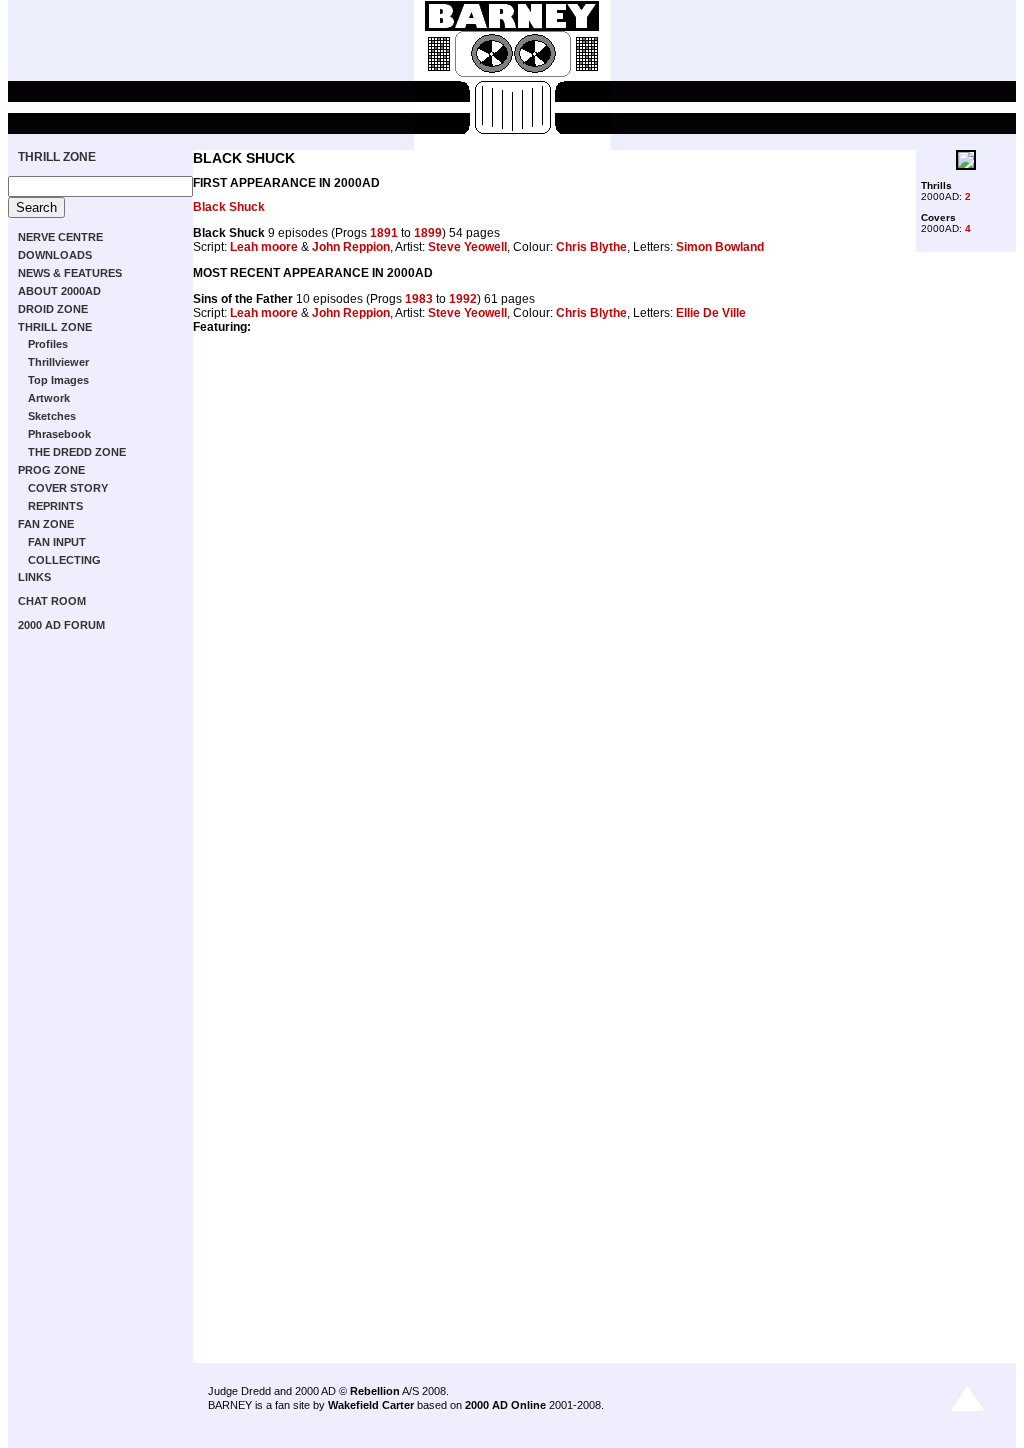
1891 (384, 233)
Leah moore (264, 247)
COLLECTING (64, 560)
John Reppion (351, 247)
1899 (428, 233)
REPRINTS (55, 506)
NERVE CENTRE (60, 237)
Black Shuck (229, 207)
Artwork (49, 398)
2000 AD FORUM (61, 625)
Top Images (58, 380)
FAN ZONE (46, 524)
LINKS (34, 577)
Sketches (52, 416)
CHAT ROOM (52, 601)
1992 (463, 299)
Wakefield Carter (371, 1405)
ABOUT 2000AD (59, 291)
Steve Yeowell (467, 247)
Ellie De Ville (711, 313)
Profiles (48, 344)
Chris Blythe (591, 247)
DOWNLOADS (55, 255)
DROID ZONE (53, 309)
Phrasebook (59, 434)
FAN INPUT (57, 542)
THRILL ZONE (57, 157)
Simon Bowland (720, 247)
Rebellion (375, 1391)
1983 (419, 299)
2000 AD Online (505, 1405)
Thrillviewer (58, 362)
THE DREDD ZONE (77, 452)
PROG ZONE (51, 470)
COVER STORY (68, 488)
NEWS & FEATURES (70, 273)
